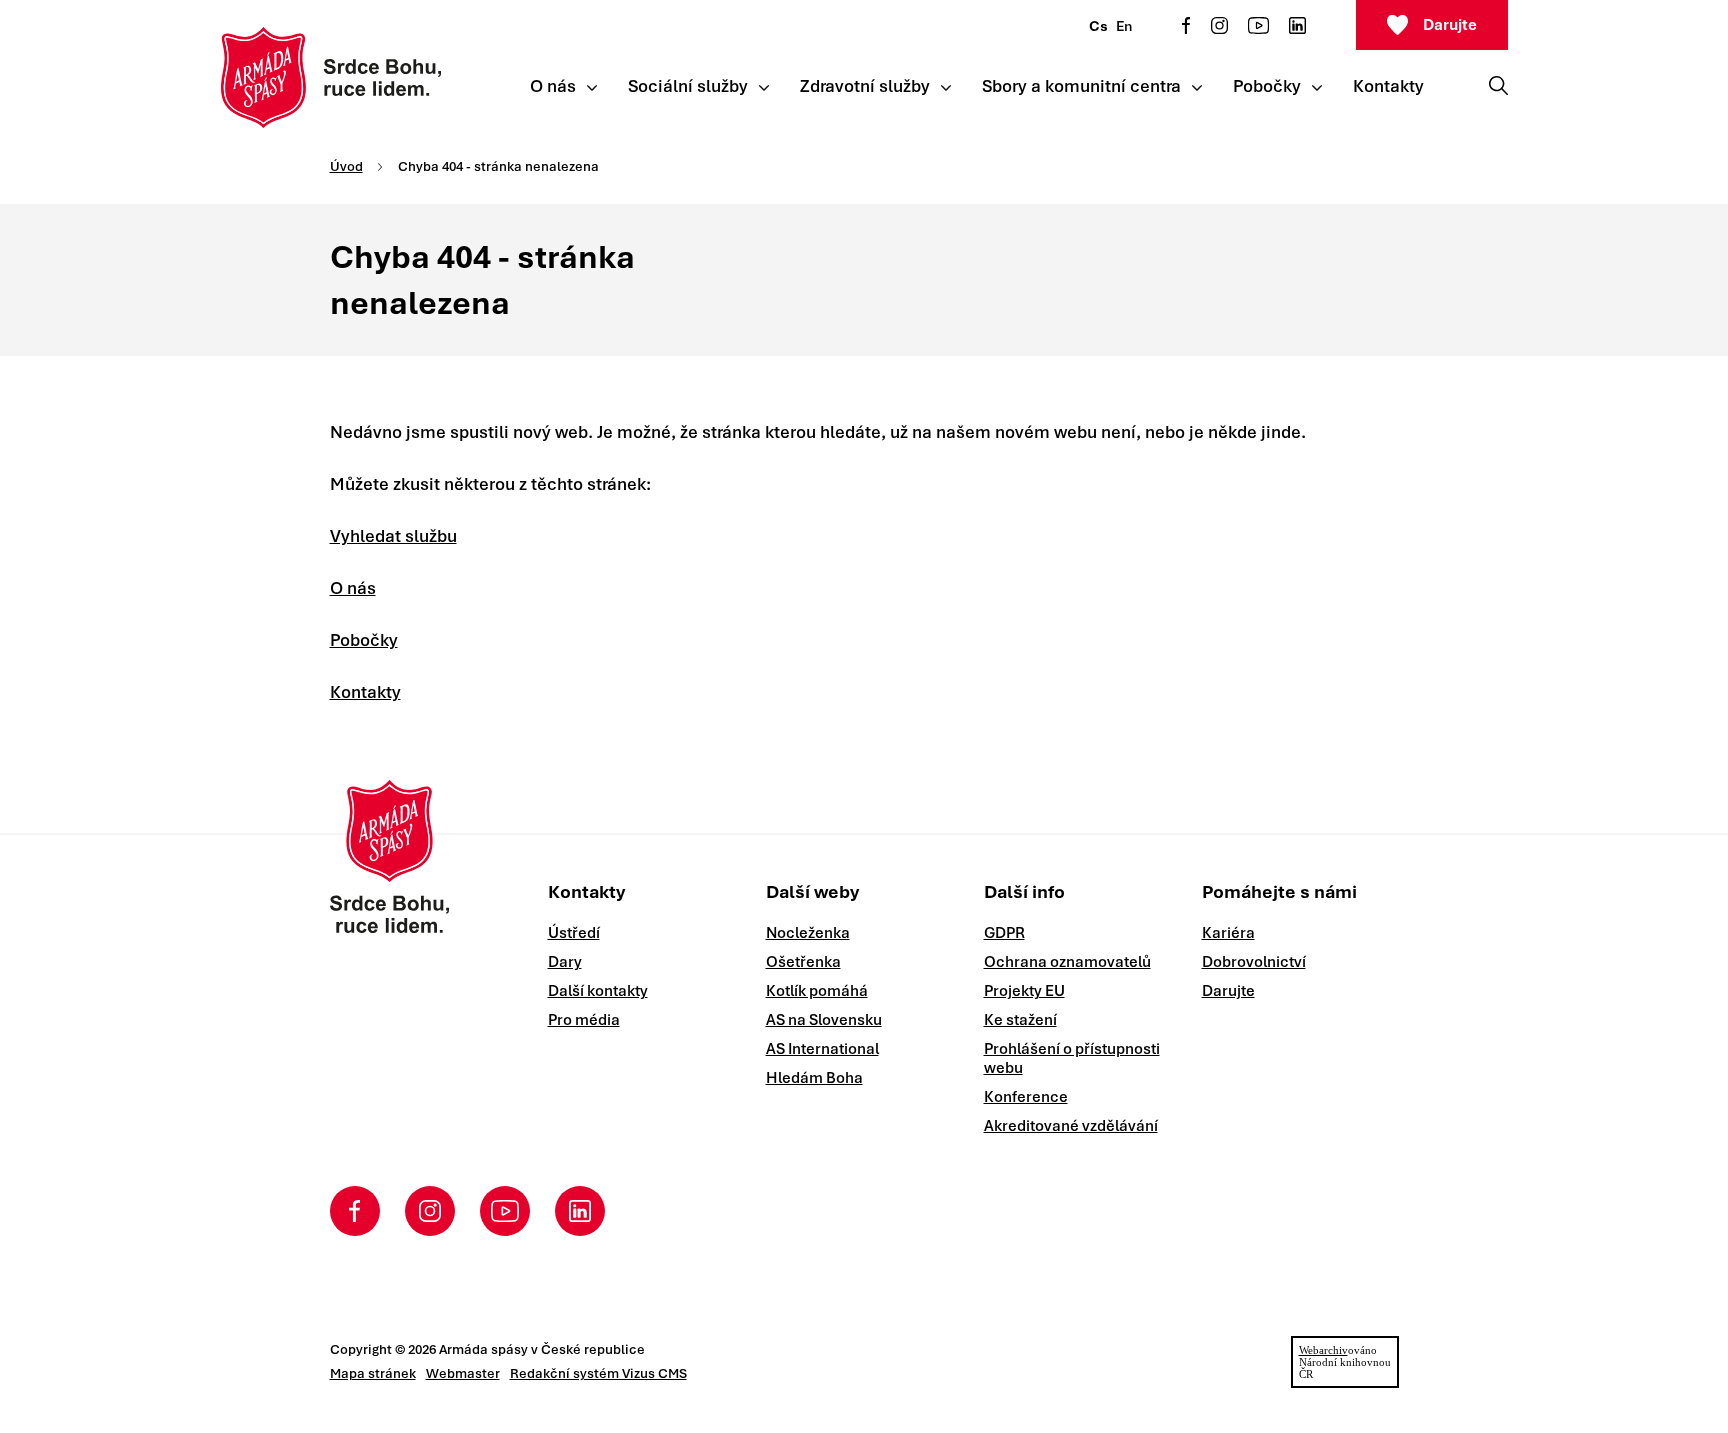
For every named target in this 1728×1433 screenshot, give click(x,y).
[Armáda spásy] (331, 77)
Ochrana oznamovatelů (1067, 962)
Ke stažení (1020, 1020)
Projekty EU (1024, 991)
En (1124, 26)
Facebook (1186, 25)
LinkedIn (1297, 25)
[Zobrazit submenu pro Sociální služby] (764, 88)
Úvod (346, 166)
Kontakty (365, 692)
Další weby (812, 891)
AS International (822, 1049)
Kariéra (1228, 933)
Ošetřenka (803, 962)
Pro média (584, 1020)
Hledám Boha (814, 1078)
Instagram (1219, 25)
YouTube (1258, 25)
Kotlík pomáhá (817, 991)
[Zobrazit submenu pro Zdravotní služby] (946, 88)
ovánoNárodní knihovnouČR (1345, 1362)
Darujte (1450, 25)
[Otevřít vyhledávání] (1498, 85)
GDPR (1004, 933)
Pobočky (364, 640)
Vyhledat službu (393, 536)
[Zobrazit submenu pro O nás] (592, 88)
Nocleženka (808, 933)
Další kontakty (598, 991)
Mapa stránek (373, 1373)
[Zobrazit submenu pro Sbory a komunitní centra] (1197, 88)
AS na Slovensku (824, 1020)
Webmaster (463, 1373)
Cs (1098, 26)
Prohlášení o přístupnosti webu (1072, 1058)
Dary (565, 962)
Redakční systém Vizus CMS (598, 1373)
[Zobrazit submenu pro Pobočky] (1317, 88)
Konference (1026, 1097)
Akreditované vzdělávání (1071, 1126)
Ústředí (574, 933)
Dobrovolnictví (1254, 962)
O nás (353, 588)
